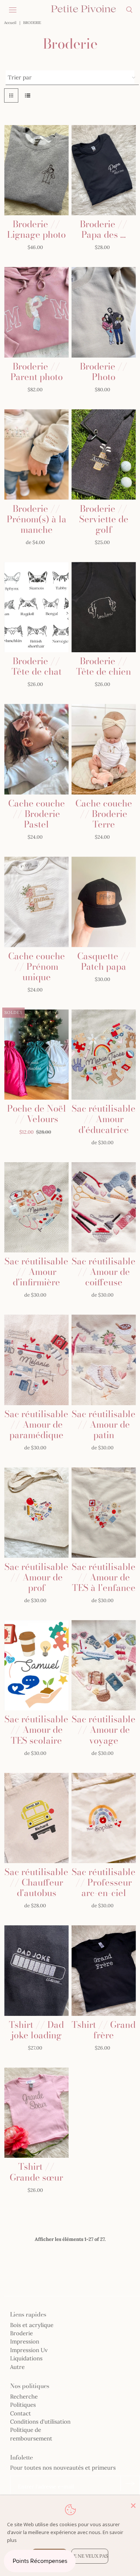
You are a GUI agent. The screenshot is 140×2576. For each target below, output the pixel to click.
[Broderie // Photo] (104, 312)
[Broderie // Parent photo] (36, 312)
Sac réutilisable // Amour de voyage (104, 1730)
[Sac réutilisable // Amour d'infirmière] (36, 1207)
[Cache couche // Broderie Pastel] (36, 749)
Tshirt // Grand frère (104, 2030)
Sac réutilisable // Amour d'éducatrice (104, 1119)
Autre (17, 2367)
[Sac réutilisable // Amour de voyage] (104, 1665)
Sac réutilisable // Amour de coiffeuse (104, 1272)
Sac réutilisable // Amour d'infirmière (36, 1272)
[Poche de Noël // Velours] (36, 1055)
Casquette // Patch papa (104, 961)
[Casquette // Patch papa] (104, 902)
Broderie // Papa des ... (104, 229)
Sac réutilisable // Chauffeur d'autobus (36, 1882)
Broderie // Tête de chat (37, 666)
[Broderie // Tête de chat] (36, 607)
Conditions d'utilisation (40, 2422)
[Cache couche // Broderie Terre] (104, 749)
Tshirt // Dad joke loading (36, 2030)
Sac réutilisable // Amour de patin (104, 1424)
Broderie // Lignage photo (36, 229)
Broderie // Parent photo (37, 372)
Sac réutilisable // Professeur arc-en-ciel (104, 1882)
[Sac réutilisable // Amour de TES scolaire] (36, 1665)
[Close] (133, 2506)
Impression (25, 2341)
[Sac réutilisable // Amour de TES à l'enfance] (104, 1513)
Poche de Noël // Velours (37, 1114)
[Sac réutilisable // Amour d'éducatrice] (104, 1055)
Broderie (21, 2333)
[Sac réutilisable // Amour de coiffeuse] (104, 1207)
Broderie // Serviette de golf (104, 519)
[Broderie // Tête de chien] (104, 607)
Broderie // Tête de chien (104, 666)
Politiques (23, 2405)
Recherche (24, 2396)
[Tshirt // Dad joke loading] (36, 1971)
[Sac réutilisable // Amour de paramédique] (36, 1360)
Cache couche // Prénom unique (37, 967)
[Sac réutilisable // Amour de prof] (36, 1513)
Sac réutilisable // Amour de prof (36, 1577)
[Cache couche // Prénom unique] (36, 902)
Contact (21, 2413)
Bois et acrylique (32, 2325)
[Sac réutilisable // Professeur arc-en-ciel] (104, 1818)
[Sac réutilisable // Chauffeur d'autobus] (36, 1818)
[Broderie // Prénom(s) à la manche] (36, 455)
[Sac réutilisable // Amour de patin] (104, 1360)
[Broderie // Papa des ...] (104, 170)
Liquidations (26, 2358)
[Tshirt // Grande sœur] (36, 2113)
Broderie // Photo (104, 372)
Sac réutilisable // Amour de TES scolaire (36, 1730)
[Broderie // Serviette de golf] (104, 455)
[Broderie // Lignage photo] (36, 170)
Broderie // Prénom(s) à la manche (37, 519)
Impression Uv (29, 2350)
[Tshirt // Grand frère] (104, 1971)
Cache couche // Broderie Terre (104, 814)
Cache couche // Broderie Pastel (37, 814)
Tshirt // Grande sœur (36, 2172)
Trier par (20, 77)
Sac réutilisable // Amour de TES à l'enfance (104, 1577)
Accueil (10, 23)
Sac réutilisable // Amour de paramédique (36, 1424)
